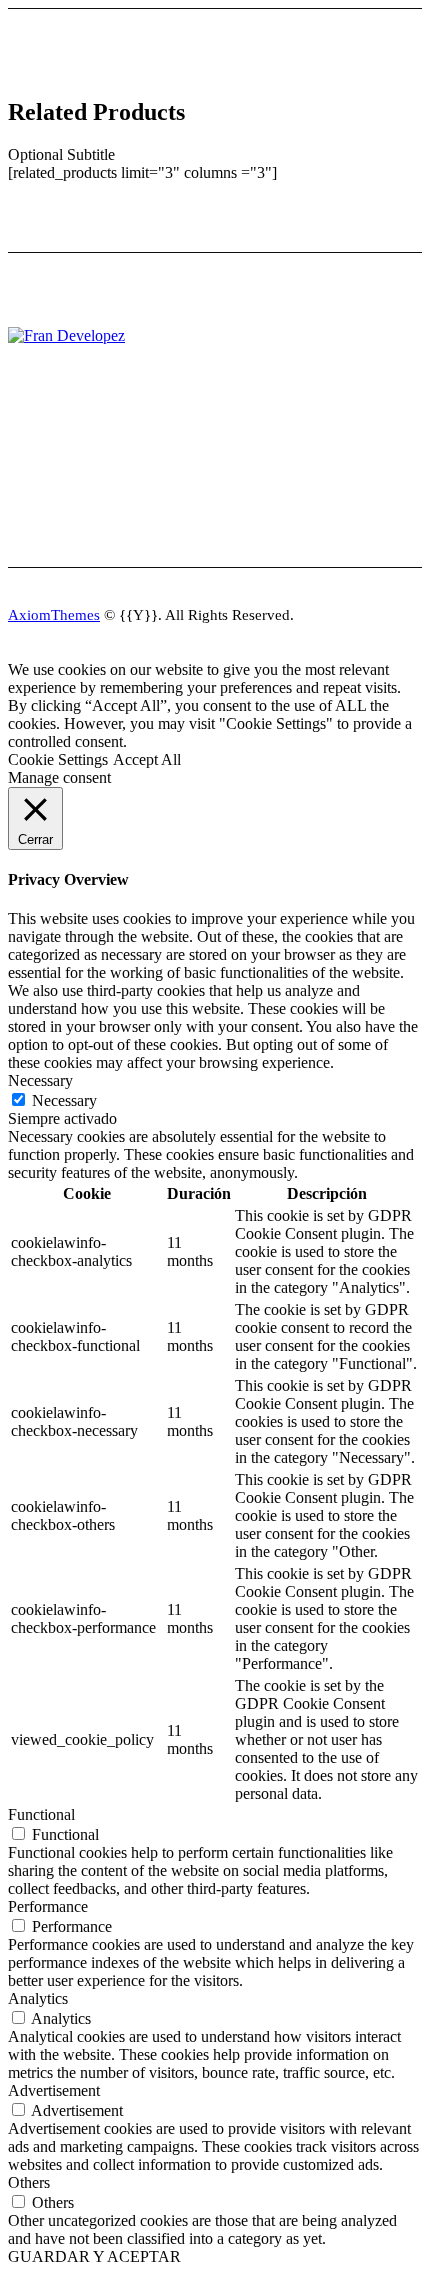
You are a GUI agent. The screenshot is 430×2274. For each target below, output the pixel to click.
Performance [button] (48, 1906)
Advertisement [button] (54, 2090)
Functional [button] (41, 1814)
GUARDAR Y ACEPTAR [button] (94, 2256)
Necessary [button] (40, 1080)
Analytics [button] (38, 1998)
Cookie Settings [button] (58, 759)
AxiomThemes (54, 615)
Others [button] (29, 2182)
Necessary (64, 1100)
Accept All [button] (147, 759)
